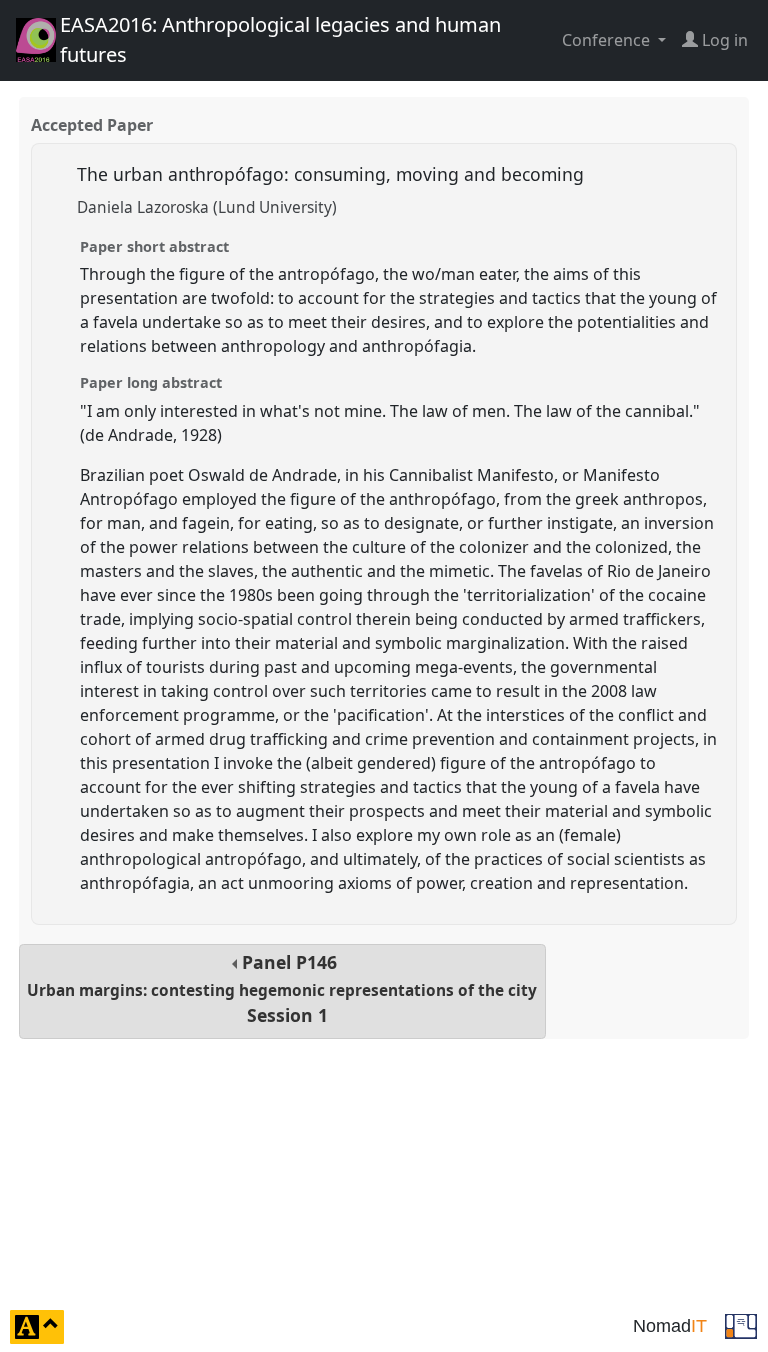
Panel (282, 988)
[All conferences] (741, 1325)
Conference (608, 40)
